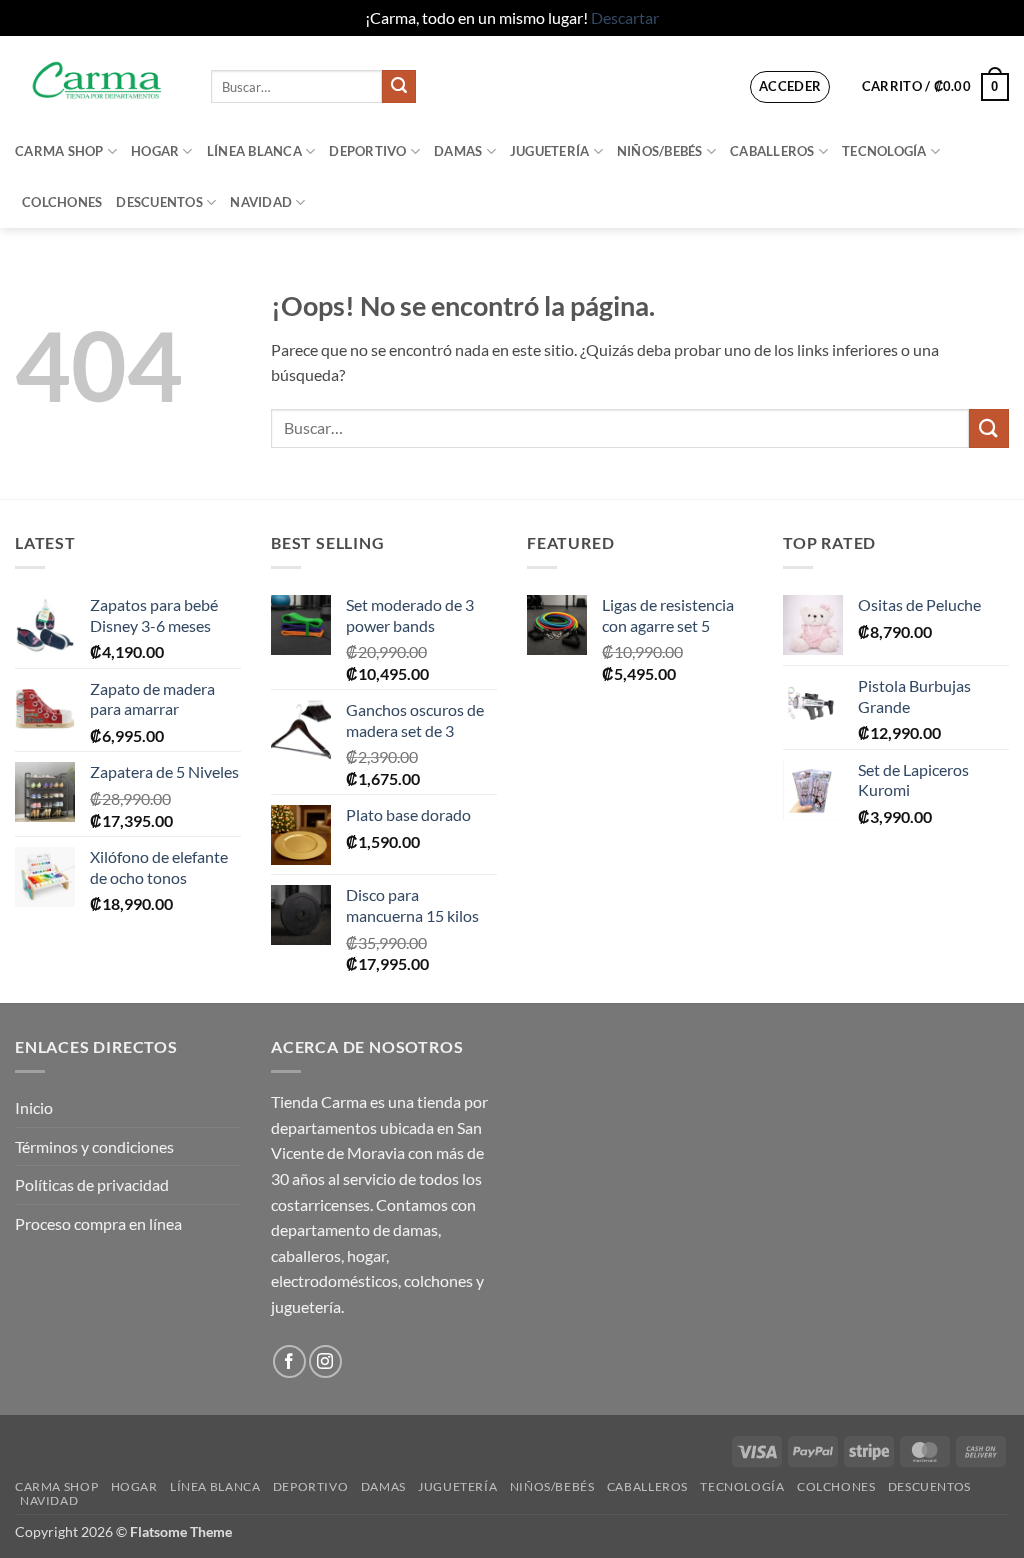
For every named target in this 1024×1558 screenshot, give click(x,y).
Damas (458, 151)
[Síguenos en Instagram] (325, 1361)
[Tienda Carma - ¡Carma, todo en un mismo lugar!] (98, 80)
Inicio (34, 1107)
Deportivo (367, 151)
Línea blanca (254, 151)
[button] (790, 87)
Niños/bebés (660, 151)
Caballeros (772, 151)
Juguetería (550, 151)
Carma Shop (59, 151)
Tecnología (884, 151)
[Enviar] (399, 87)
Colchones (62, 202)
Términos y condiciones (94, 1146)
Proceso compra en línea (98, 1223)
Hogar (155, 151)
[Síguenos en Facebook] (289, 1361)
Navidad (261, 202)
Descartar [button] (625, 17)
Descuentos (159, 202)
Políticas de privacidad (92, 1184)
